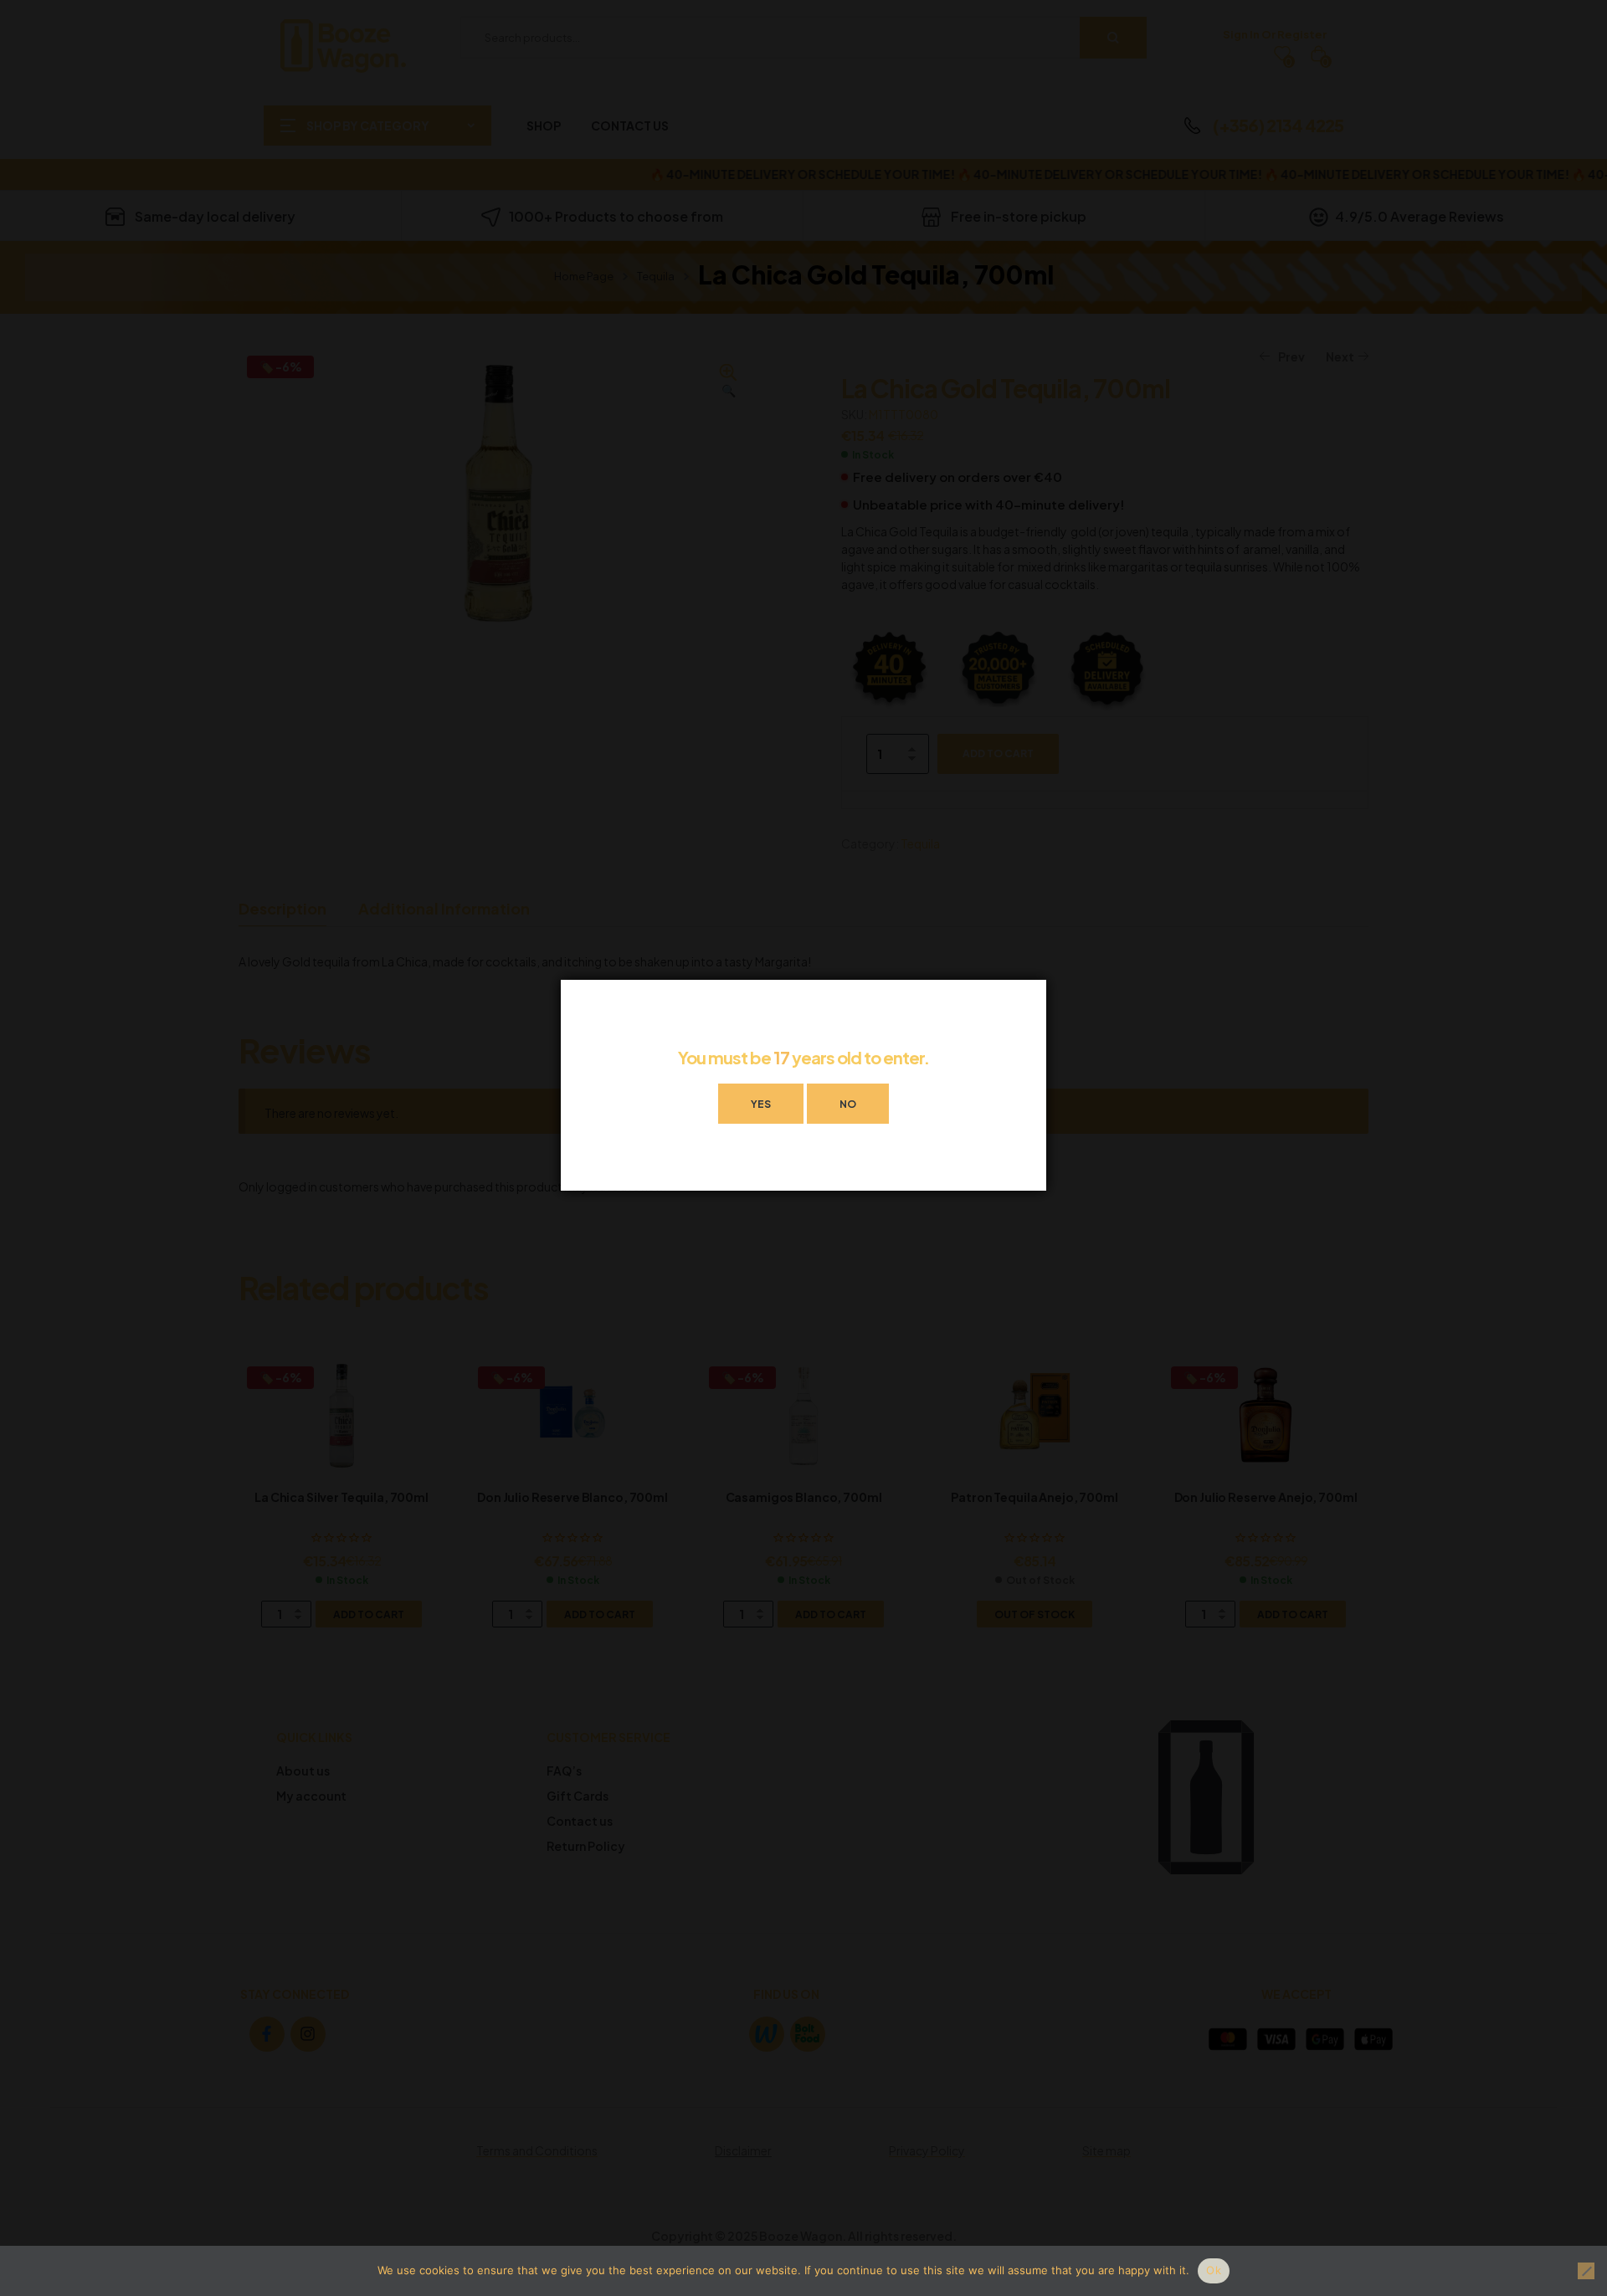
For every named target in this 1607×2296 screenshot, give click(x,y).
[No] (1586, 2271)
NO (848, 1104)
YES (761, 1104)
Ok (1214, 2270)
